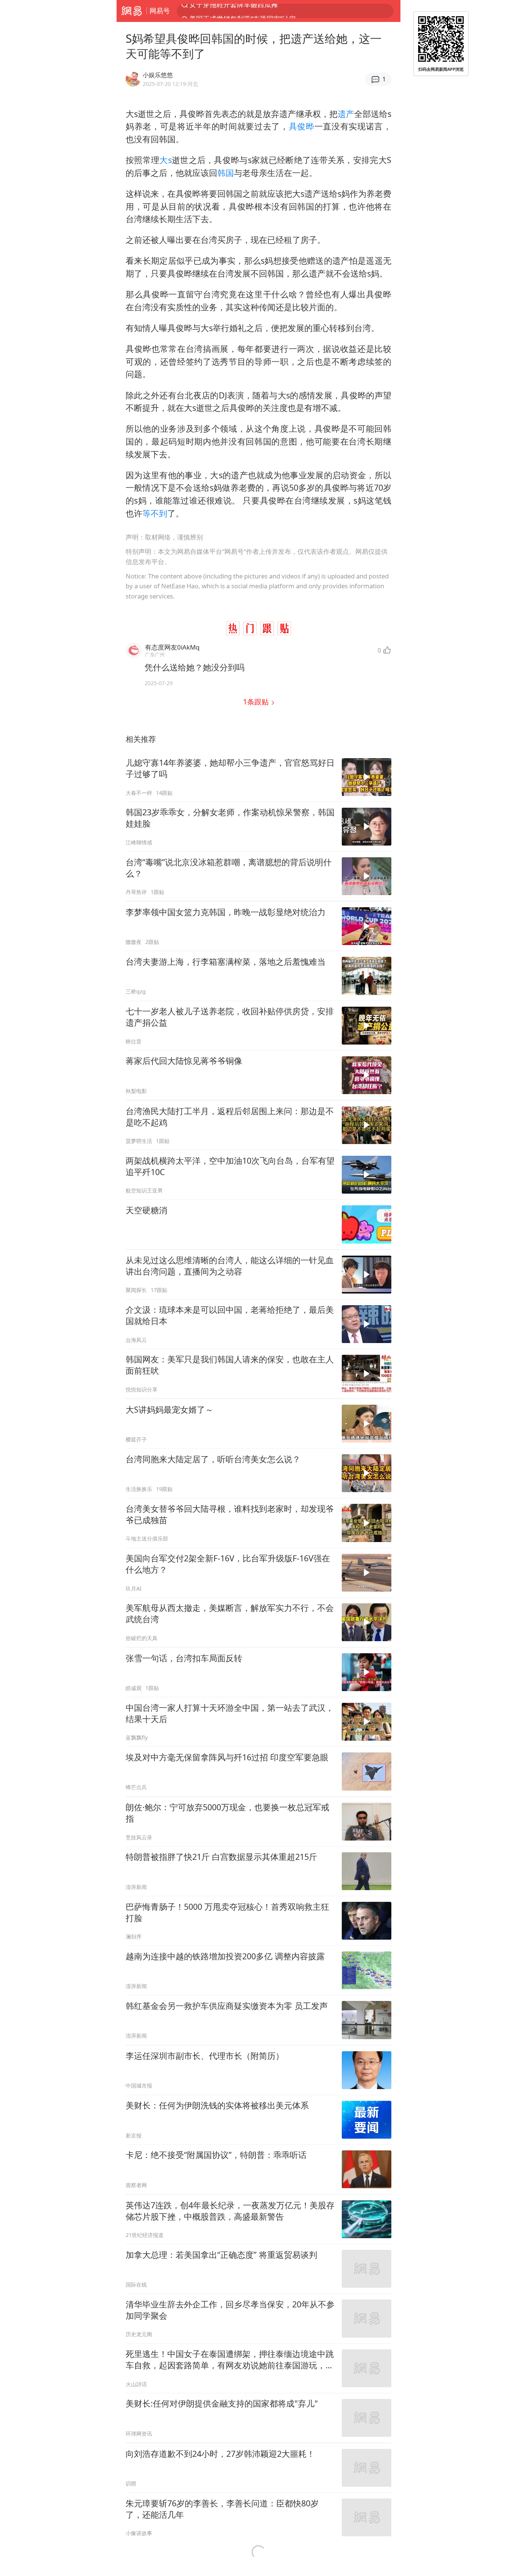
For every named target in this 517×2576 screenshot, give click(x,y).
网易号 (160, 11)
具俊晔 (302, 126)
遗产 (346, 114)
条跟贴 (257, 702)
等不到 (155, 513)
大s (165, 160)
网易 (132, 11)
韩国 (226, 173)
